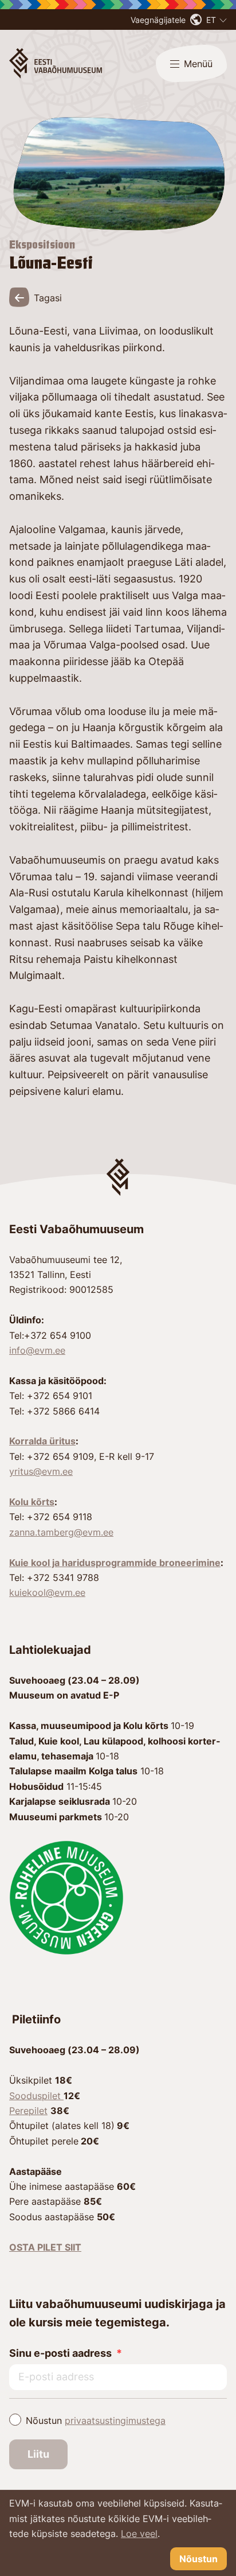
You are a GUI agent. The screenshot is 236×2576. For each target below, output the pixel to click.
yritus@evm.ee (41, 1471)
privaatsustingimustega (115, 2420)
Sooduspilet (36, 2096)
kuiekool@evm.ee (47, 1592)
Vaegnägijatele (158, 20)
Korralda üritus (42, 1441)
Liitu (38, 2454)
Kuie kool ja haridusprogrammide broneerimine (115, 1563)
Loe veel (139, 2534)
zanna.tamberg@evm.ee (61, 1532)
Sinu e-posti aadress (60, 2353)
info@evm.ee (37, 1350)
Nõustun (96, 2420)
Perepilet (28, 2111)
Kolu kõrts (32, 1502)
